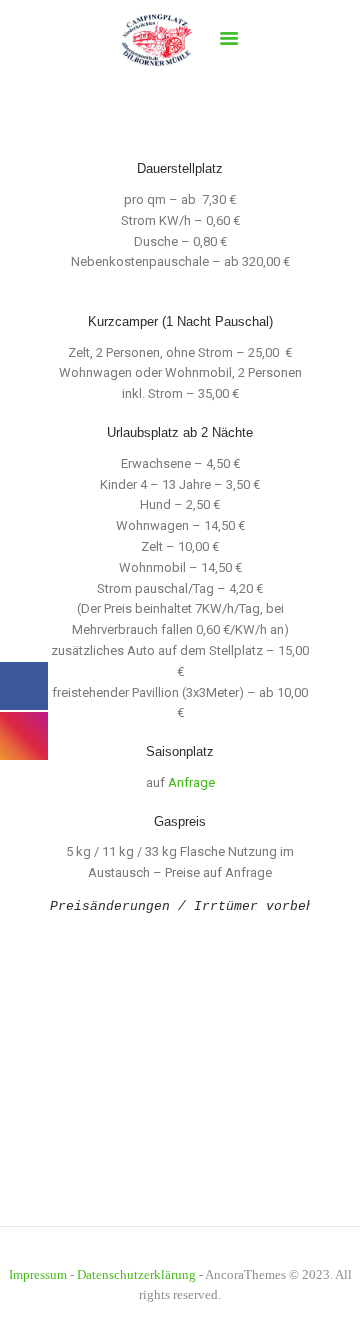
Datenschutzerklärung (136, 1274)
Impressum (38, 1274)
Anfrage (191, 782)
